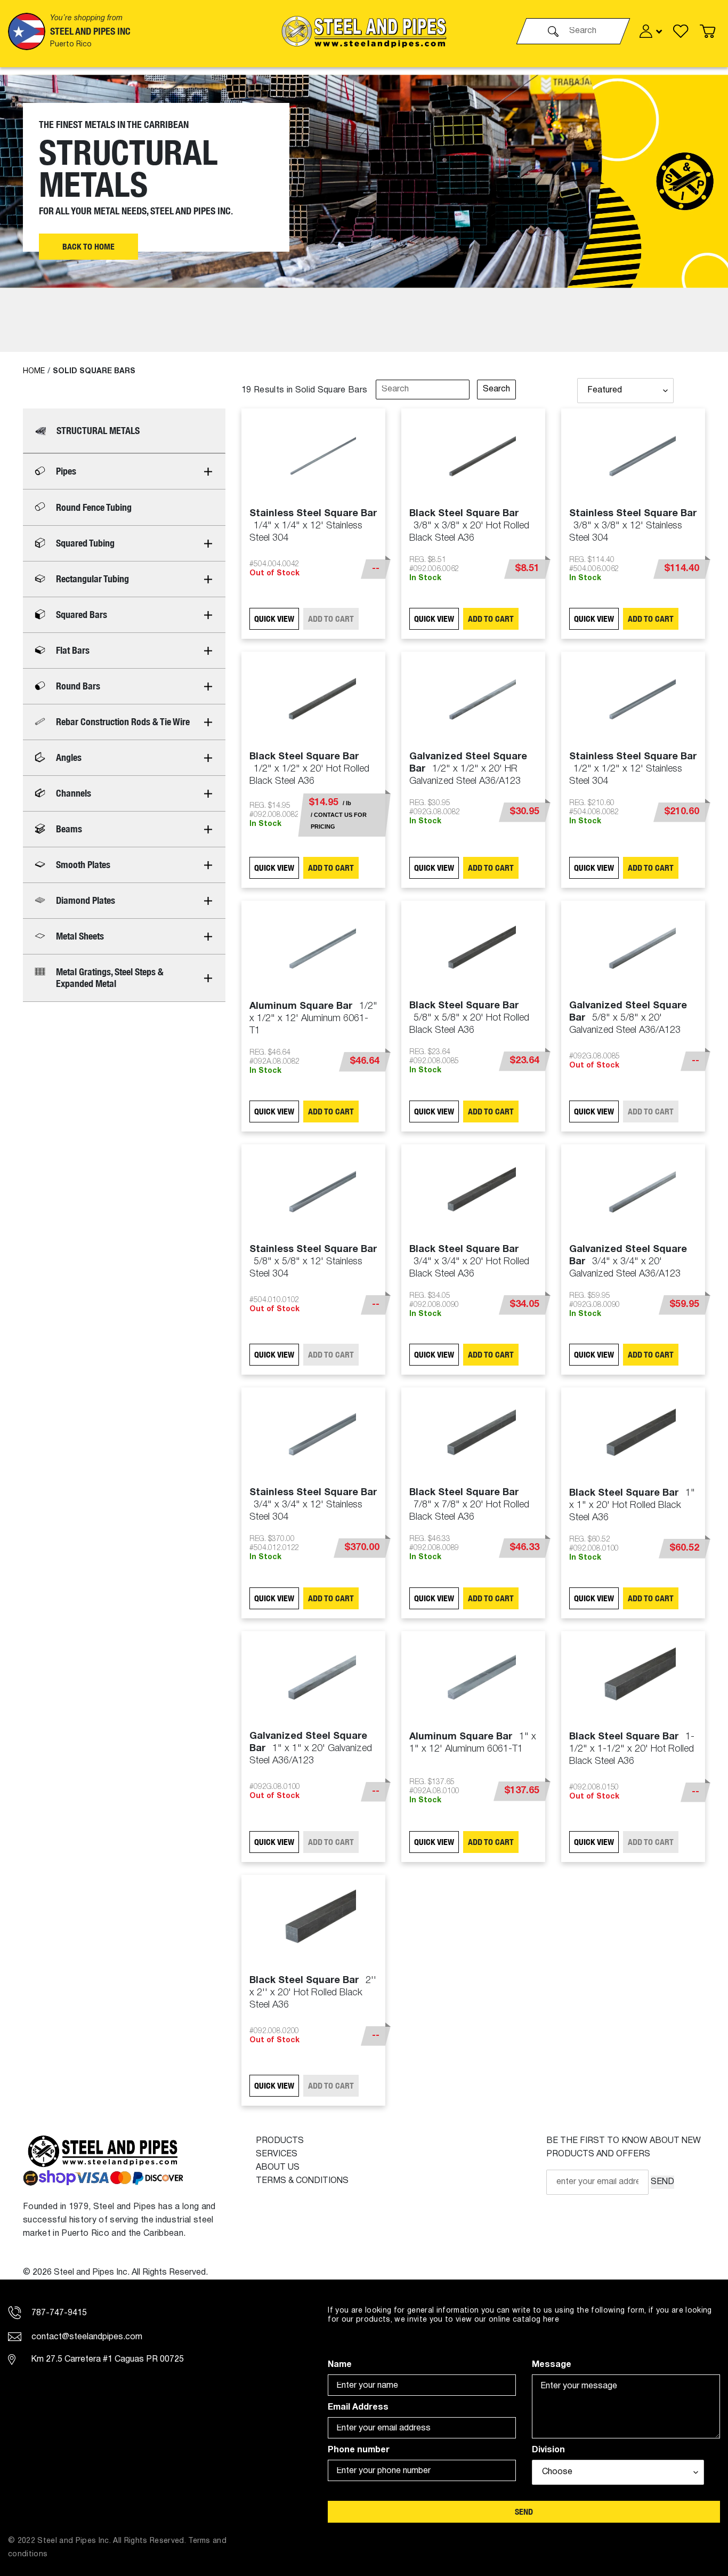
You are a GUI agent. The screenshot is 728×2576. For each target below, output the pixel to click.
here (551, 2320)
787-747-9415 (58, 2313)
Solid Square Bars (94, 371)
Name (340, 2365)
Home (34, 371)
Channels (74, 793)
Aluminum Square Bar (313, 1018)
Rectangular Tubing (92, 579)
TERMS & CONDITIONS (302, 2181)
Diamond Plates (86, 900)
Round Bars (78, 686)
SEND (662, 2182)
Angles (69, 757)
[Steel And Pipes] (364, 31)
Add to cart (491, 619)
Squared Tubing (85, 543)
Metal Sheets (80, 936)
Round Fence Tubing (94, 507)
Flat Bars (73, 650)
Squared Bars (82, 615)
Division (548, 2450)
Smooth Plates (83, 865)
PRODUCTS (280, 2141)
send (524, 2512)
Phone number (359, 2450)
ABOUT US (278, 2168)
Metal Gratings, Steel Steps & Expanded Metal (110, 978)
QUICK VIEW (274, 619)
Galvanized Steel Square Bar (468, 769)
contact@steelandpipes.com (86, 2337)
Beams (69, 829)
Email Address (358, 2408)
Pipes (66, 471)
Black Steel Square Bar (469, 526)
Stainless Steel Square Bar (313, 526)
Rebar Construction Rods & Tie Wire (123, 722)
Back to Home (88, 247)
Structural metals (98, 431)
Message (552, 2365)
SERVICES (277, 2154)
